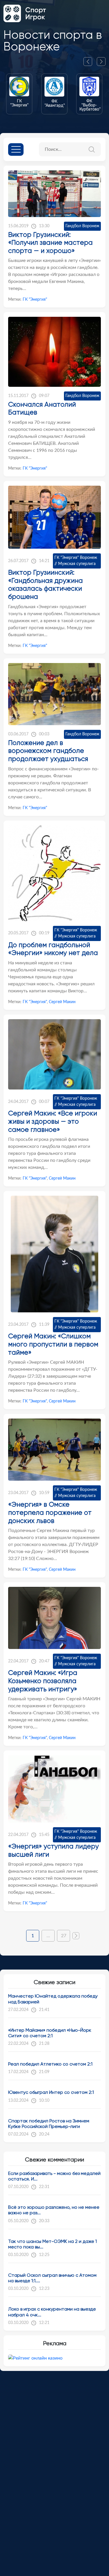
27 (64, 1936)
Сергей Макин (62, 1002)
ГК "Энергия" (35, 300)
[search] (94, 149)
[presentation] (90, 62)
